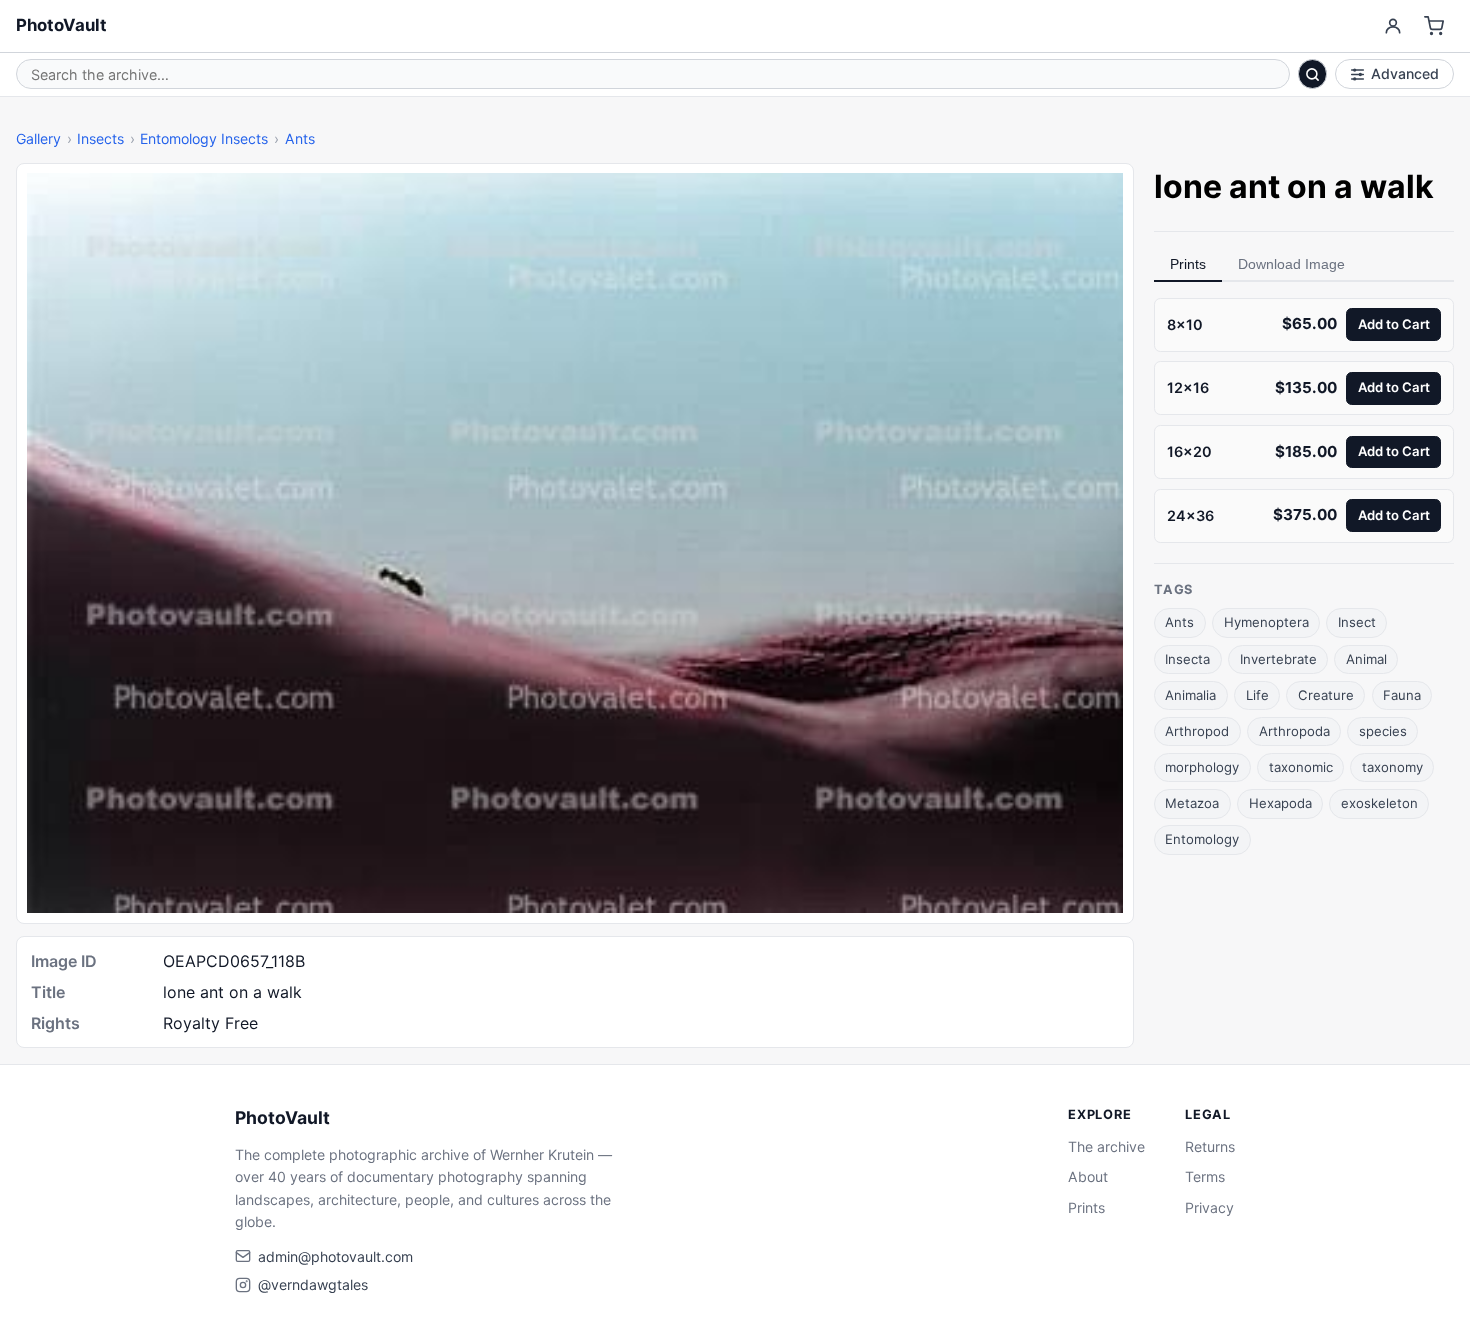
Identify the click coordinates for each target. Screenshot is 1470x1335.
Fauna (1402, 695)
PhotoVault (61, 25)
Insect (1357, 623)
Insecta (1187, 659)
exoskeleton (1379, 803)
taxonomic (1301, 767)
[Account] (1392, 26)
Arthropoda (1294, 731)
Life (1257, 695)
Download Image (1291, 264)
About (1088, 1176)
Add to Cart (1394, 324)
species (1383, 731)
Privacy (1209, 1207)
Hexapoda (1280, 803)
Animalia (1190, 695)
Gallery (38, 138)
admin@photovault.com (335, 1256)
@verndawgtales (313, 1284)
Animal (1366, 659)
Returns (1210, 1146)
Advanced (1405, 73)
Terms (1205, 1176)
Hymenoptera (1266, 623)
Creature (1326, 695)
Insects (100, 138)
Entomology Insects (204, 138)
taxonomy (1392, 767)
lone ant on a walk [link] (1294, 186)
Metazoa (1192, 803)
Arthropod (1197, 731)
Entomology (1202, 839)
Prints (1188, 264)
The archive (1106, 1146)
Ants (300, 138)
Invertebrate (1278, 659)
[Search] (1313, 74)
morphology (1202, 767)
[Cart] (1434, 26)
